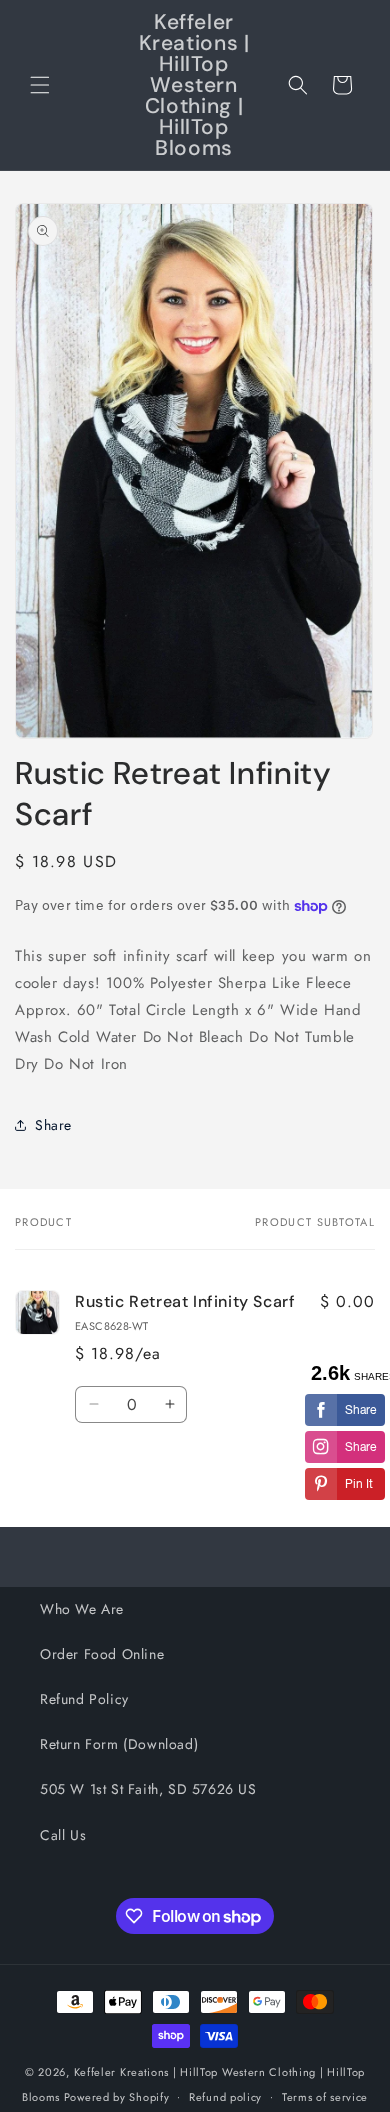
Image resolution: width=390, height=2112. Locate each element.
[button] (40, 85)
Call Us (63, 1835)
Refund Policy (84, 1699)
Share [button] (53, 1125)
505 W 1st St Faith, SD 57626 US (148, 1789)
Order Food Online (102, 1654)
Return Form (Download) (119, 1744)
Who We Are (82, 1609)
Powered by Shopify (117, 2096)
